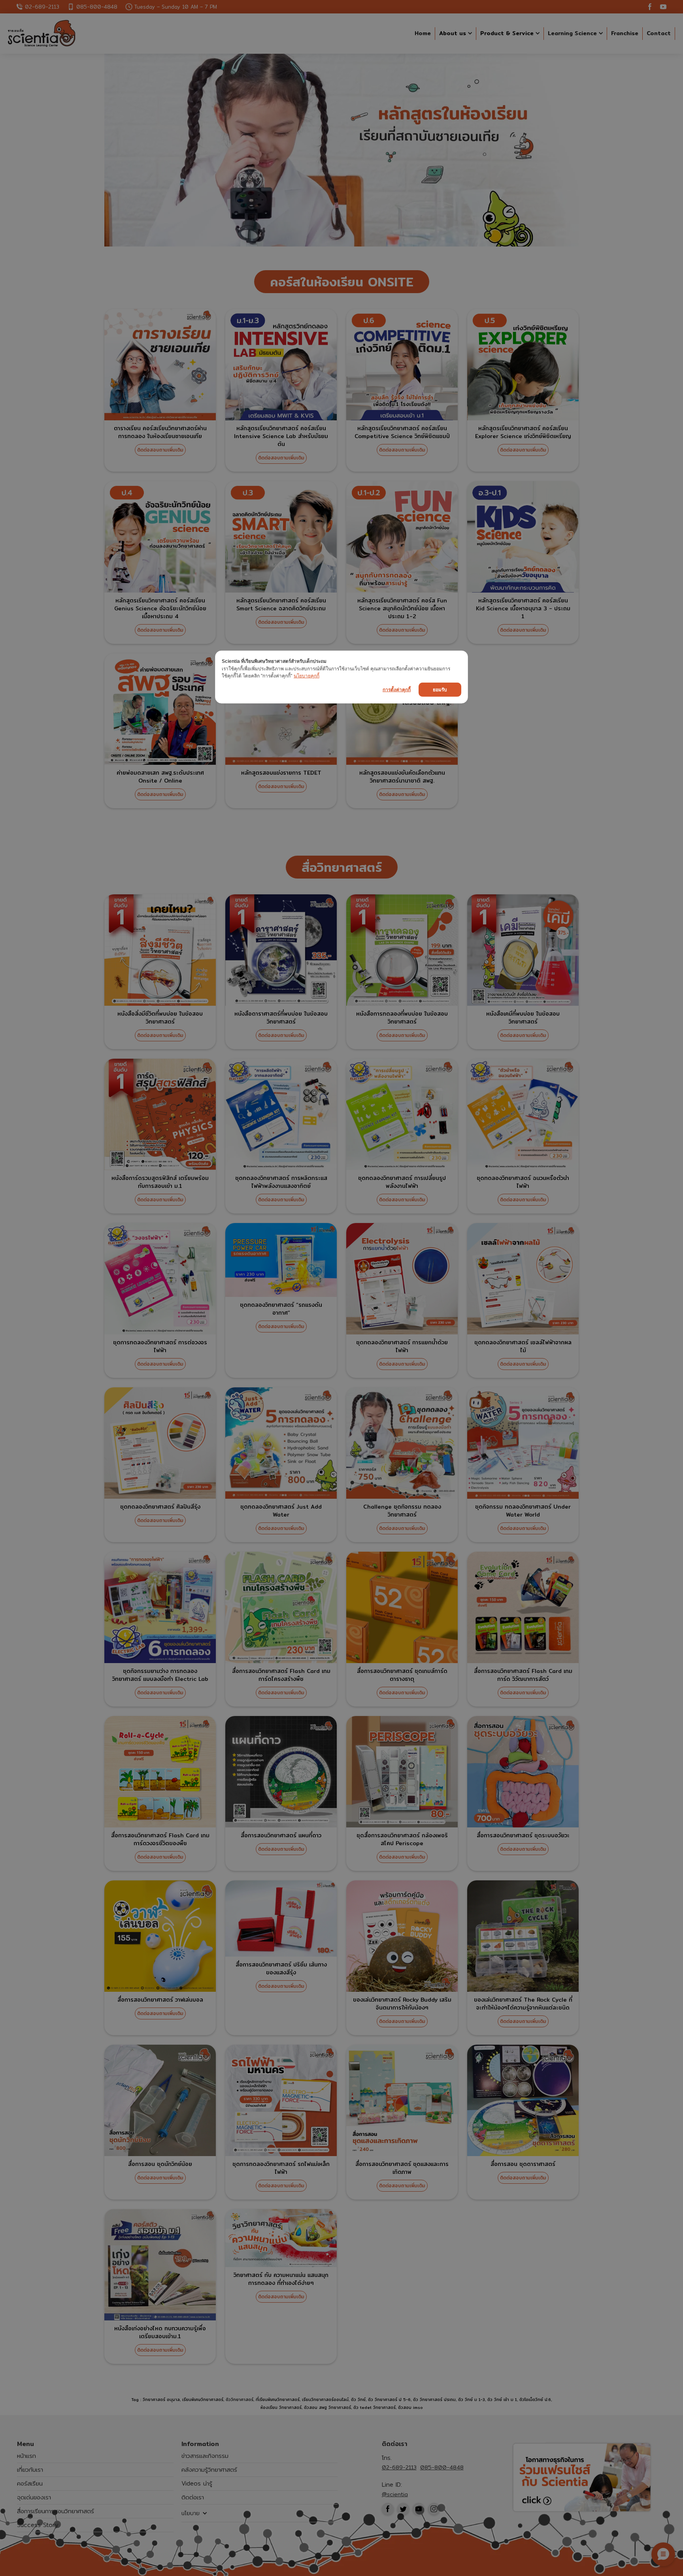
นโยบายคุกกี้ (307, 676)
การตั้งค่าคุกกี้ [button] (397, 689)
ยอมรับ (440, 689)
